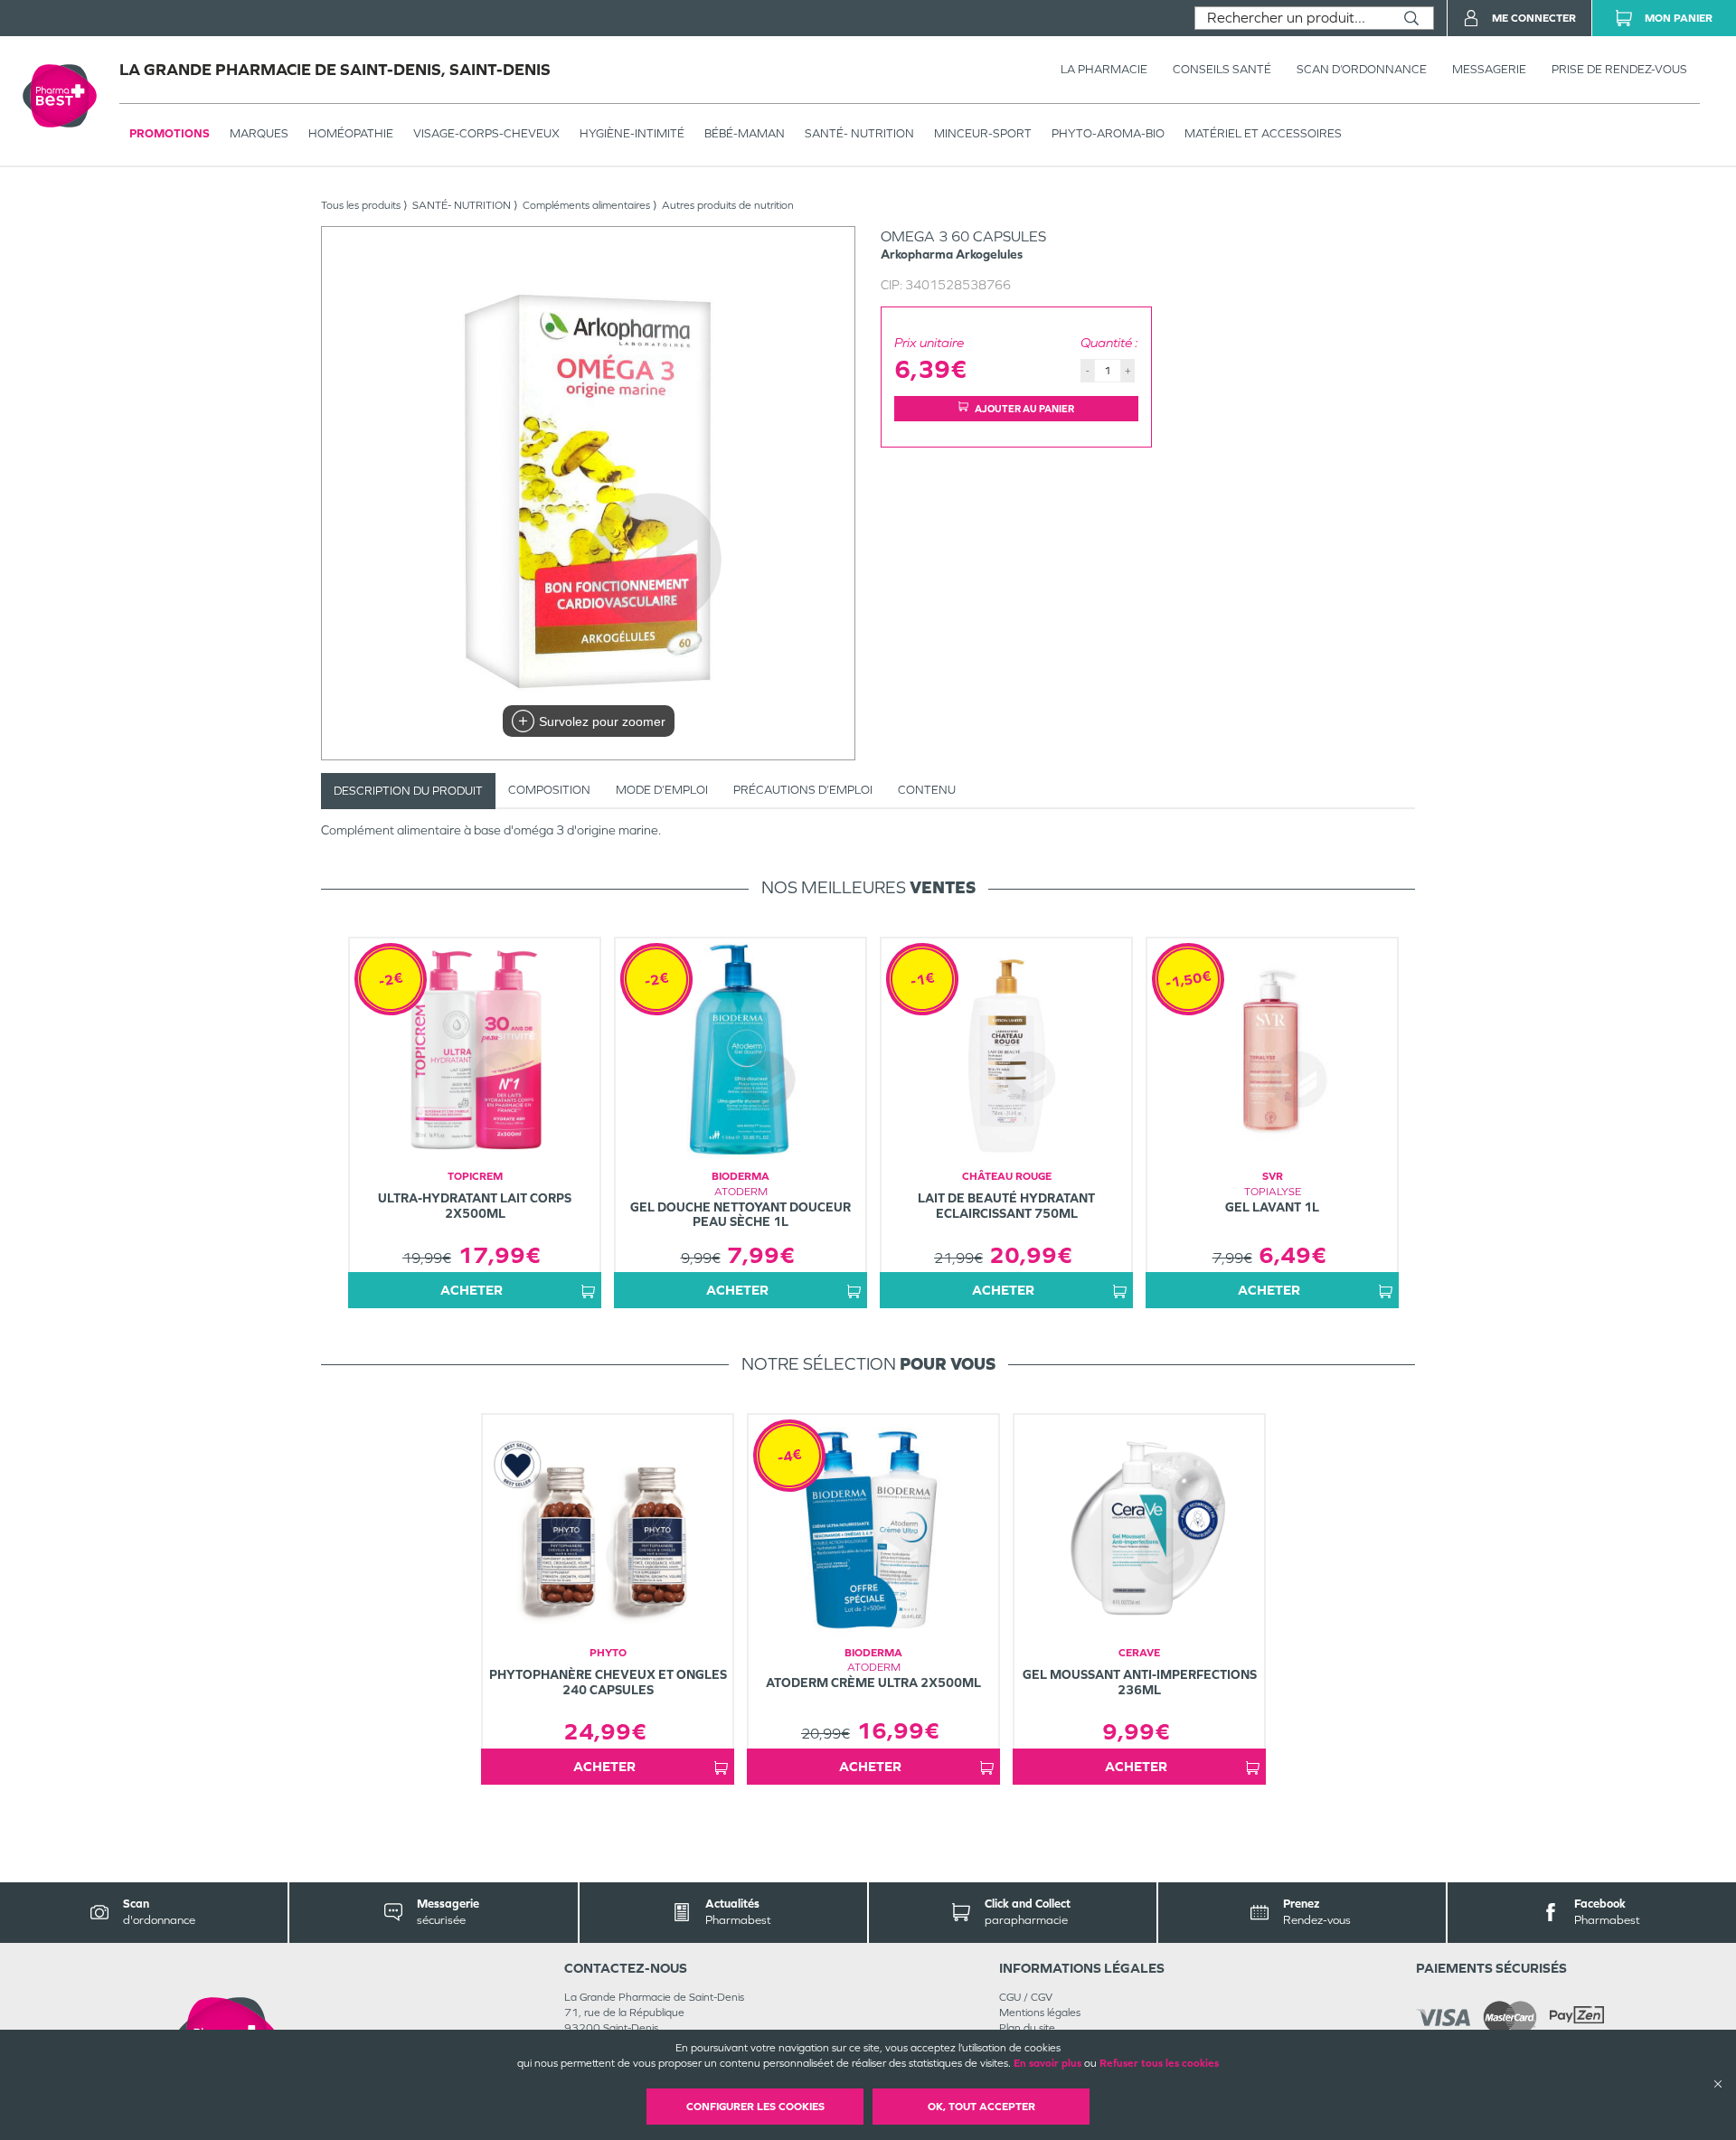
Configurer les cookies (755, 2107)
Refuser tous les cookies (1159, 2063)
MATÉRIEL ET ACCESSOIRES (1263, 133)
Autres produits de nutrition (728, 205)
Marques (259, 133)
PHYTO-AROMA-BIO (1108, 133)
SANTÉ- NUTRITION (859, 133)
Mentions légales (1040, 2013)
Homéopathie (351, 133)
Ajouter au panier (1024, 409)
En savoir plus (1047, 2063)
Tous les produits (361, 205)
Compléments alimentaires (586, 205)
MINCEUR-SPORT (983, 133)
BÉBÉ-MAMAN (745, 133)
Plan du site (1027, 2028)
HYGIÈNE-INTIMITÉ (632, 133)
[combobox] (1293, 18)
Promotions (170, 133)
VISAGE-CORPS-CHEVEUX (486, 133)
